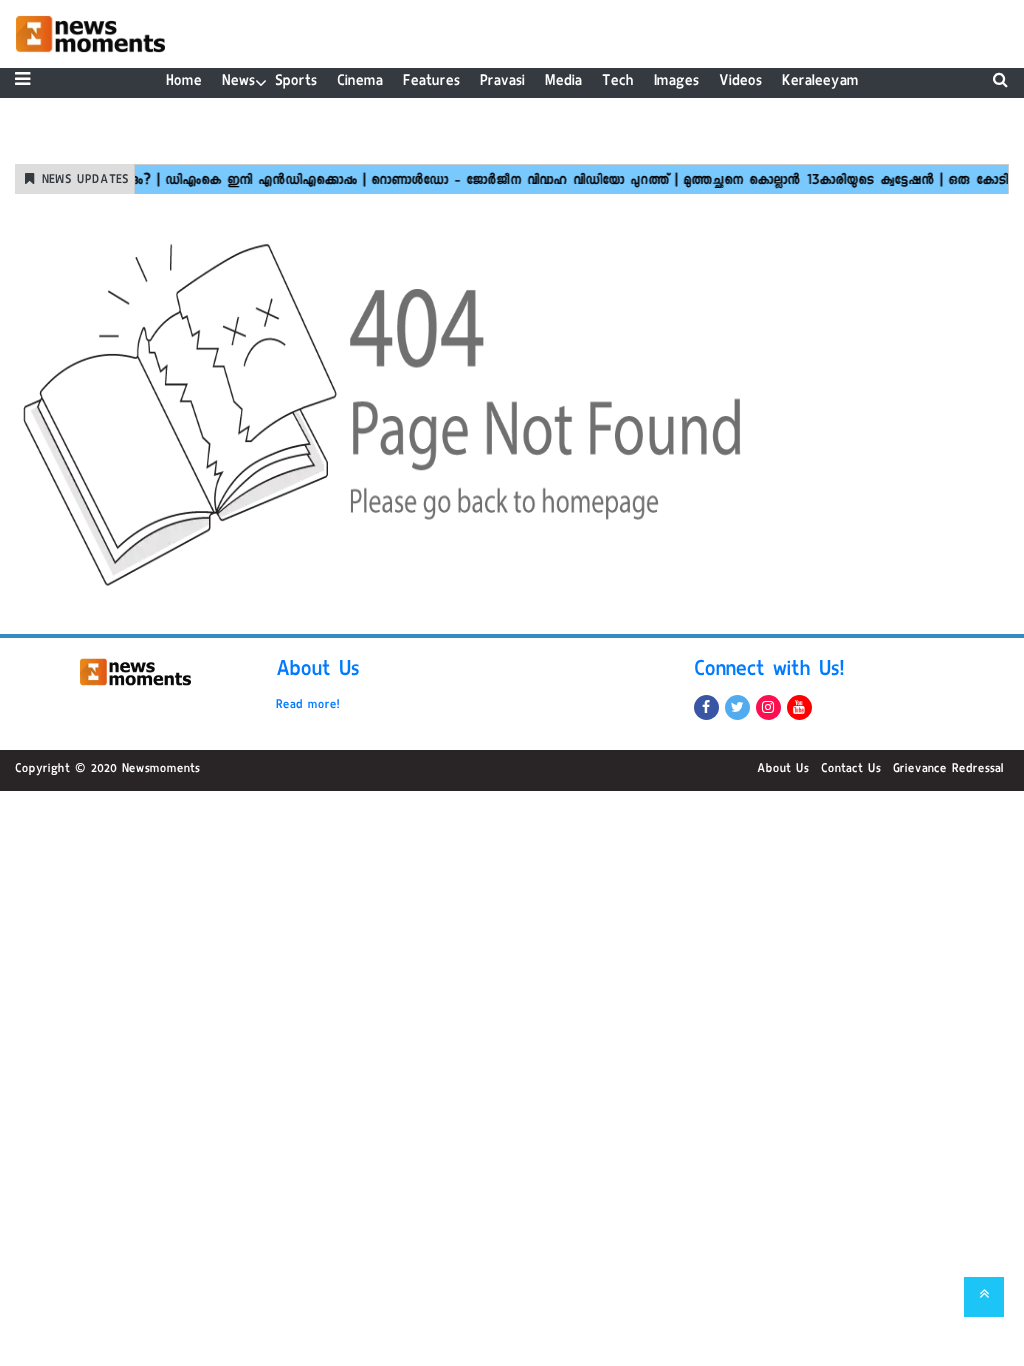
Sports (296, 82)
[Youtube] (799, 707)
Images (676, 82)
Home (184, 82)
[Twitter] (737, 707)
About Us (318, 672)
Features (431, 82)
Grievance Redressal (948, 770)
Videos (740, 82)
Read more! (308, 706)
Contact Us (851, 770)
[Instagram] (768, 707)
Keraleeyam (820, 82)
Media (563, 82)
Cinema (360, 82)
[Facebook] (706, 707)
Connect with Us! (769, 672)
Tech (618, 82)
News (238, 82)
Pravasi (502, 82)
